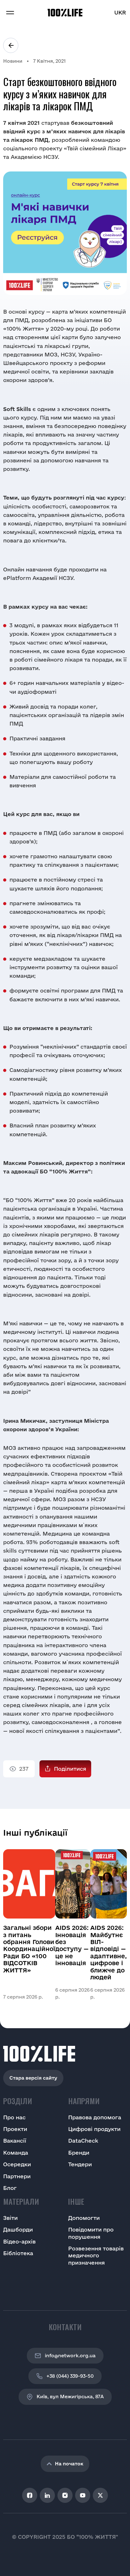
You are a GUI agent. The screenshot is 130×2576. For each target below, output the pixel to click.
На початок (69, 2464)
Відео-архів (19, 2241)
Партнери (17, 2176)
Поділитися (70, 1769)
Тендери (80, 2164)
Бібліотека (18, 2253)
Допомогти (84, 2218)
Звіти (10, 2218)
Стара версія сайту (33, 2078)
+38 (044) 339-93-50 (70, 2376)
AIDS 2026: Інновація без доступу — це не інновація (72, 1945)
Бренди (79, 2153)
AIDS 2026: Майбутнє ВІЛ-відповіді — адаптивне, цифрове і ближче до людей (109, 1952)
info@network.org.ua (70, 2356)
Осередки (17, 2164)
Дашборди (18, 2229)
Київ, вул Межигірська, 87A (70, 2397)
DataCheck (83, 2141)
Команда (16, 2153)
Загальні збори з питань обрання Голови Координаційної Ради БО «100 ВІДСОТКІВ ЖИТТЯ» (29, 1949)
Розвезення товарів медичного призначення (96, 2255)
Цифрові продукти (94, 2129)
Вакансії (15, 2141)
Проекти (15, 2129)
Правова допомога (95, 2117)
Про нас (14, 2117)
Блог (10, 2188)
